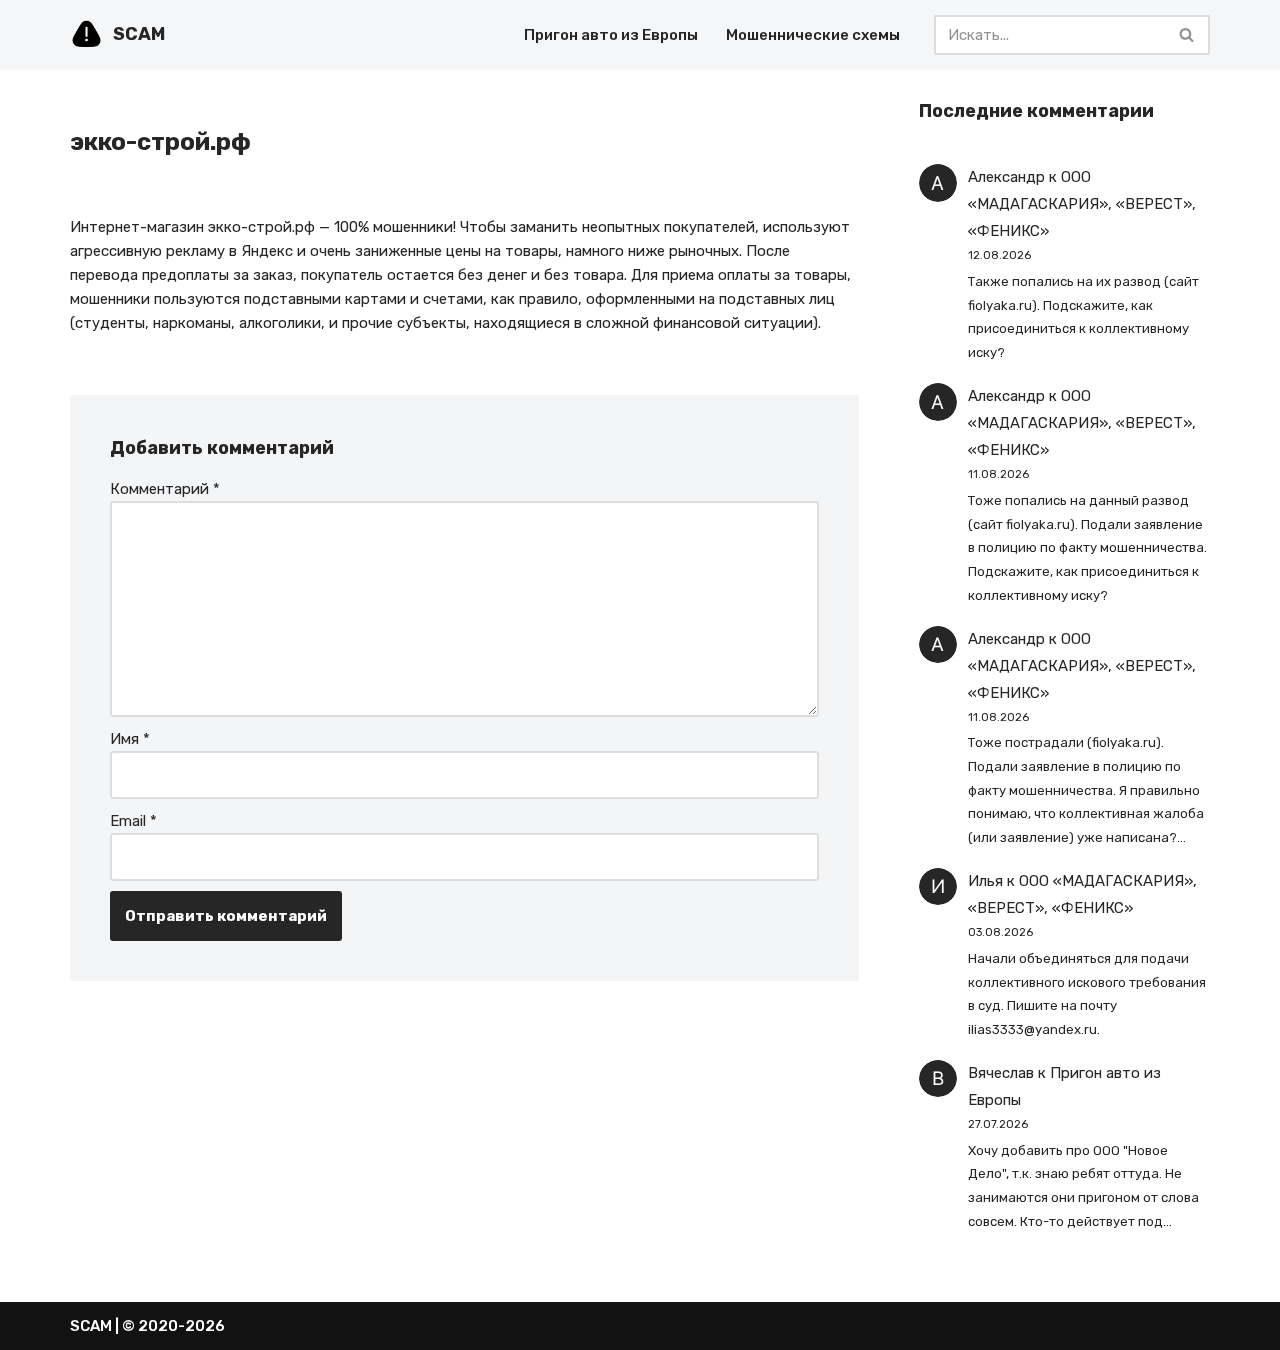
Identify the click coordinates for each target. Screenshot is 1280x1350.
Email (133, 821)
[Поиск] (1187, 35)
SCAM (91, 1326)
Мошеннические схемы (813, 35)
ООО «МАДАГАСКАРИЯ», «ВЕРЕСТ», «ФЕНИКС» (1082, 204)
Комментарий (165, 489)
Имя (130, 739)
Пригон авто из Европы (611, 35)
